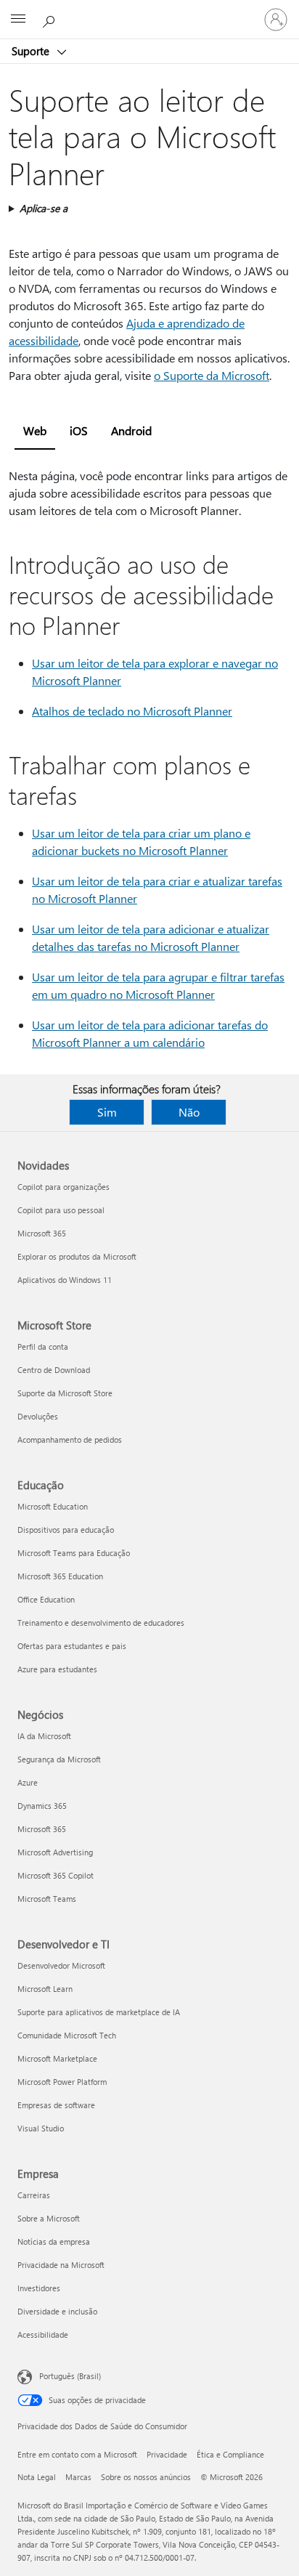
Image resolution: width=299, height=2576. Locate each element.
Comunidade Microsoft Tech (67, 2035)
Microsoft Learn (45, 1989)
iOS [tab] (79, 430)
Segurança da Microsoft (59, 1759)
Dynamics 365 (42, 1806)
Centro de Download (54, 1370)
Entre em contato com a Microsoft (77, 2454)
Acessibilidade (43, 2334)
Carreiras (34, 2195)
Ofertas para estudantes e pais (72, 1646)
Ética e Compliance (230, 2454)
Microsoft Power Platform (62, 2082)
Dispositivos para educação (66, 1530)
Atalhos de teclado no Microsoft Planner (132, 711)
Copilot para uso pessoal (61, 1210)
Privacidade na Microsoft (61, 2265)
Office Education (46, 1599)
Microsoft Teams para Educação (74, 1553)
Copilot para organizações (64, 1187)
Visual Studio (41, 2128)
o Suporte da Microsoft (212, 375)
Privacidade (167, 2454)
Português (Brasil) (70, 2376)
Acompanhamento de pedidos (70, 1439)
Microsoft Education (53, 1506)
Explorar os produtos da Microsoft (77, 1256)
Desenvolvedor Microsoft (61, 1965)
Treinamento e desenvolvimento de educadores (101, 1623)
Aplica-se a (44, 208)
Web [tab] (35, 430)
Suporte (32, 51)
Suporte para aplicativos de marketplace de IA (99, 2012)
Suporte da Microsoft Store (65, 1393)
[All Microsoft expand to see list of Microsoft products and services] (18, 20)
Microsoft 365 (42, 1233)
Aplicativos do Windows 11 (65, 1280)
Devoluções (38, 1416)
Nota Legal (37, 2477)
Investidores (39, 2288)
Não (189, 1112)
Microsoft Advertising (55, 1852)
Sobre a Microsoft (49, 2218)
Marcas (78, 2477)
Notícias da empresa (54, 2241)
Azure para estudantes (57, 1669)
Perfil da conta (43, 1346)
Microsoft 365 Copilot (56, 1875)
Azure (28, 1782)
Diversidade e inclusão (57, 2311)
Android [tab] (131, 430)
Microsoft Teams (47, 1899)
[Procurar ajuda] (51, 19)
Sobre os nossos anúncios (146, 2477)
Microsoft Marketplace (57, 2058)
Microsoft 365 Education (60, 1576)
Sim (107, 1112)
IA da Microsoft (44, 1736)
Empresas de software (56, 2105)
